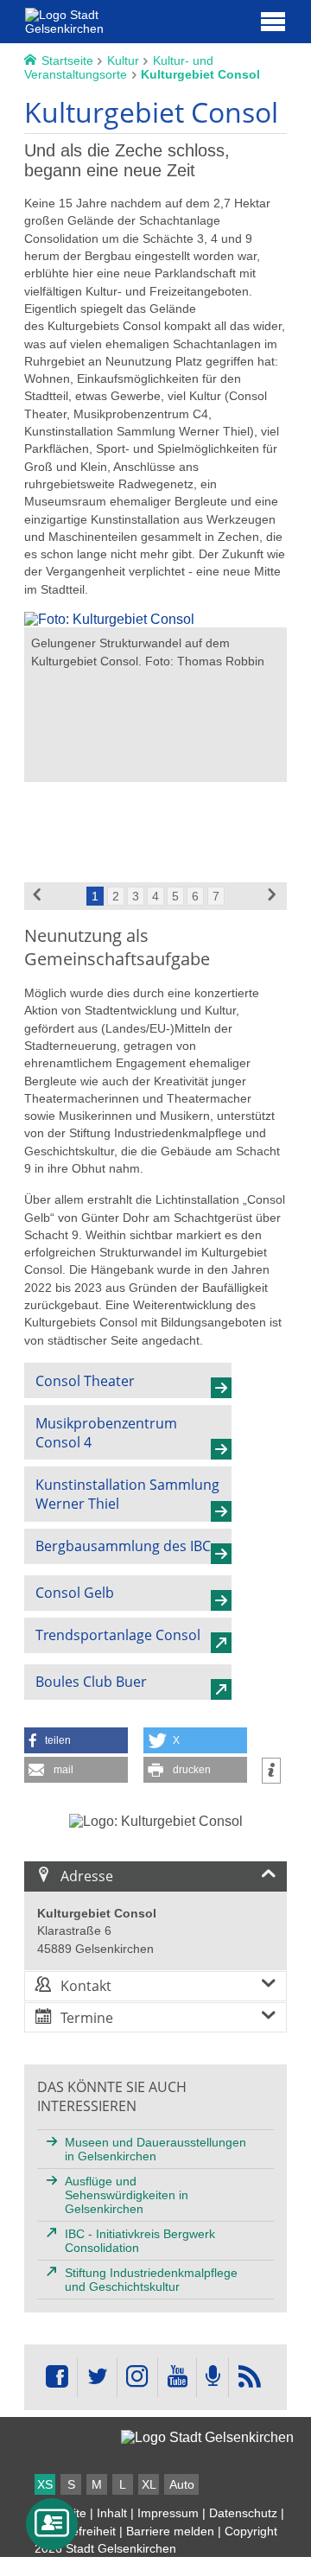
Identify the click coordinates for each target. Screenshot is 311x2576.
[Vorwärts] (273, 896)
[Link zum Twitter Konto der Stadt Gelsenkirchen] (97, 2377)
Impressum (168, 2513)
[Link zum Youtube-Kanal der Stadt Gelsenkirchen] (177, 2377)
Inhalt (112, 2513)
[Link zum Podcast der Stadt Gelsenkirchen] (213, 2377)
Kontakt (86, 1986)
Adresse (87, 1876)
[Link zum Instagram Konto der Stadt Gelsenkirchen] (137, 2377)
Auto (182, 2484)
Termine (87, 2018)
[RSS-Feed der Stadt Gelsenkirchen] (249, 2377)
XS (45, 2484)
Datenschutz (243, 2513)
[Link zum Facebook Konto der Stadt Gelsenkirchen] (57, 2377)
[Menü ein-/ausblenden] (273, 21)
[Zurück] (38, 896)
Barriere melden (170, 2531)
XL (149, 2484)
